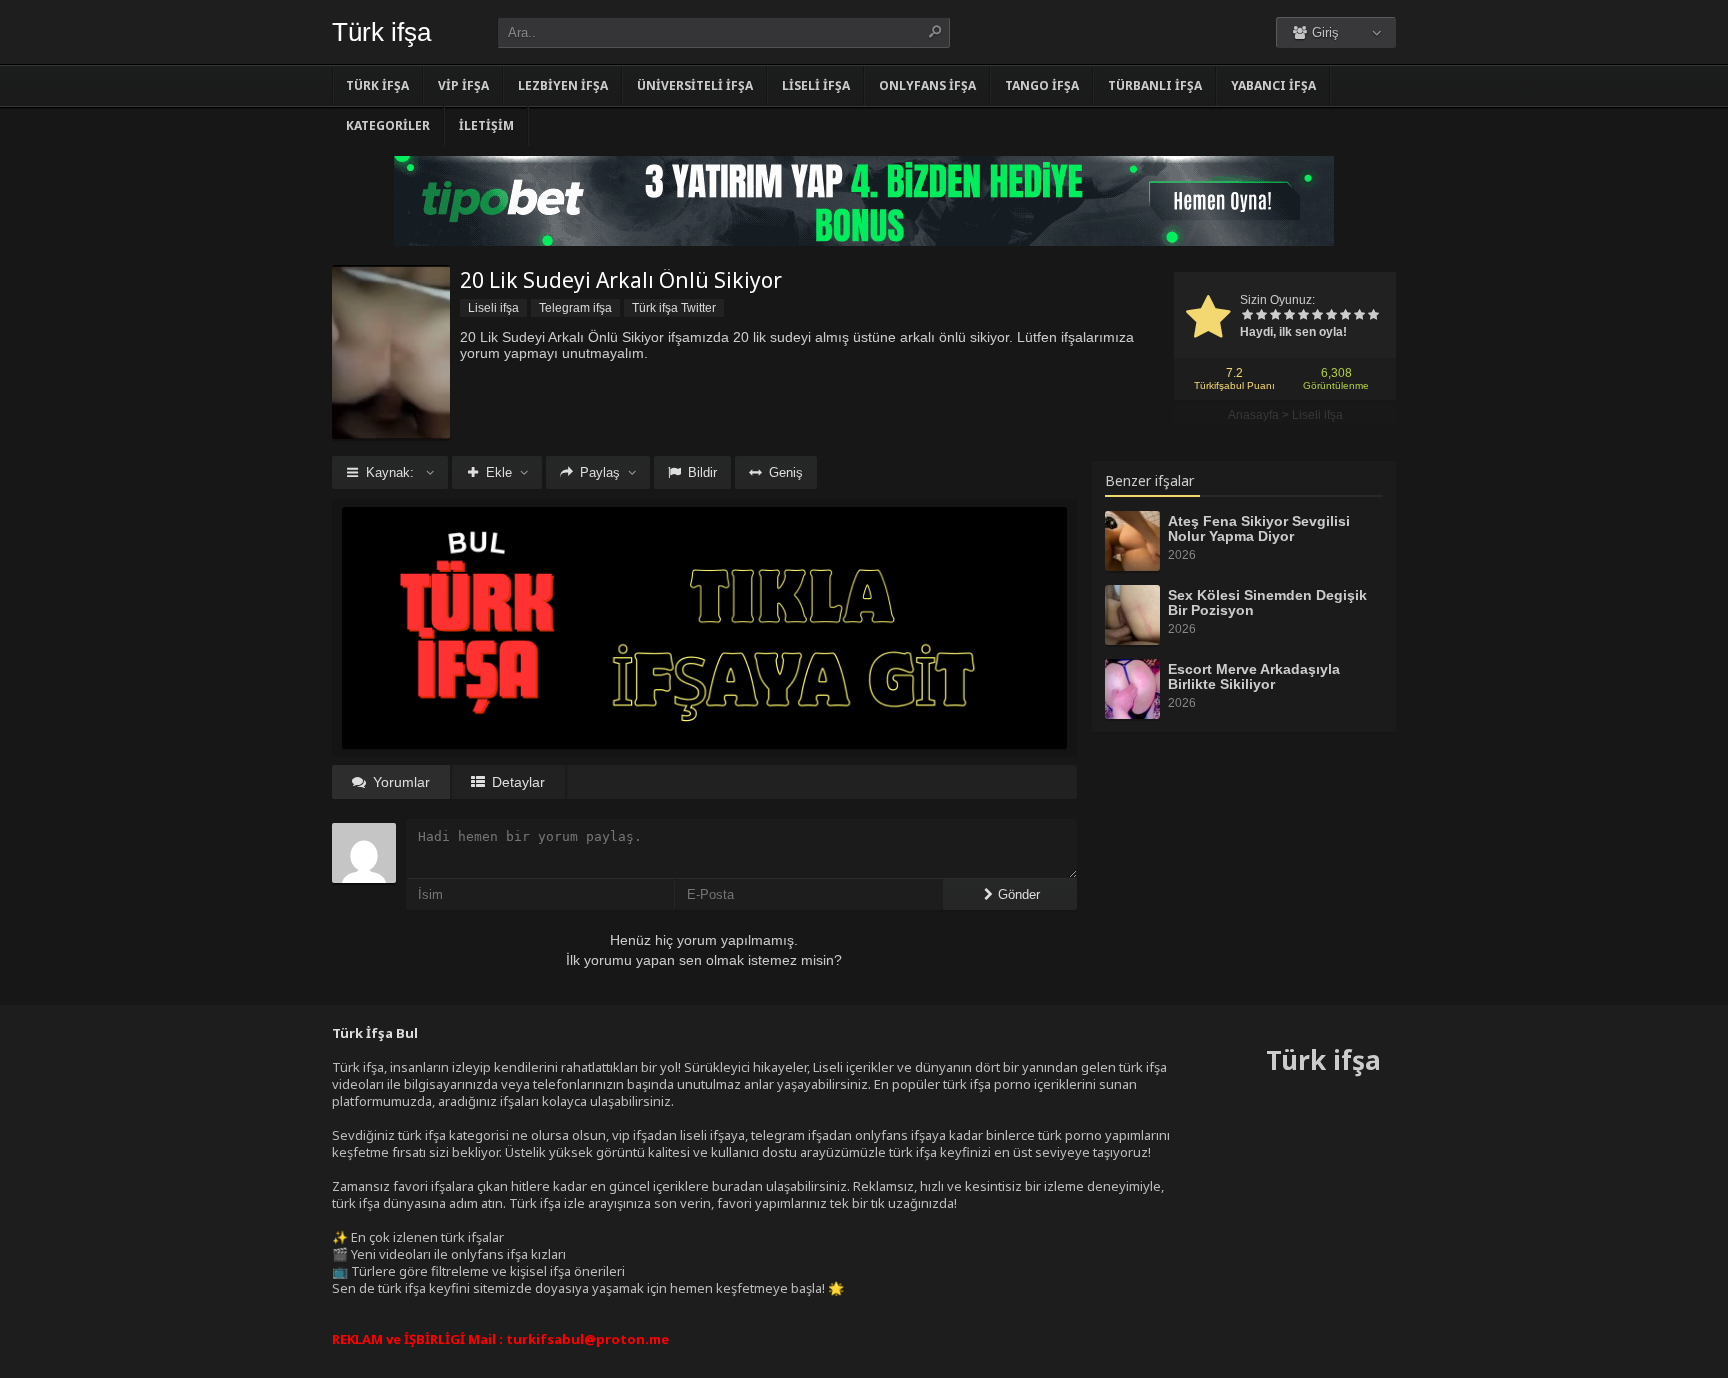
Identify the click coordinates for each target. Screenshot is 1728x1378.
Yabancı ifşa (1273, 85)
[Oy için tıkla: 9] (1359, 316)
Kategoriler (388, 125)
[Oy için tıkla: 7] (1331, 316)
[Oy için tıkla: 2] (1261, 316)
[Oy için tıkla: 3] (1275, 316)
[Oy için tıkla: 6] (1317, 316)
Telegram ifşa (575, 308)
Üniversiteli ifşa (695, 85)
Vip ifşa (463, 85)
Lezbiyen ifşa (563, 85)
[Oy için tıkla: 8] (1345, 316)
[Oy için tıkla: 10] (1373, 316)
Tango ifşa (1042, 85)
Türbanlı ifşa (1155, 85)
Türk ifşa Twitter (674, 308)
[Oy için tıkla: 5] (1303, 316)
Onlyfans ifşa (927, 85)
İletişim (486, 125)
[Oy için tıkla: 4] (1289, 316)
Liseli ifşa (816, 85)
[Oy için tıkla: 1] (1247, 316)
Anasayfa (1253, 415)
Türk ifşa (381, 32)
